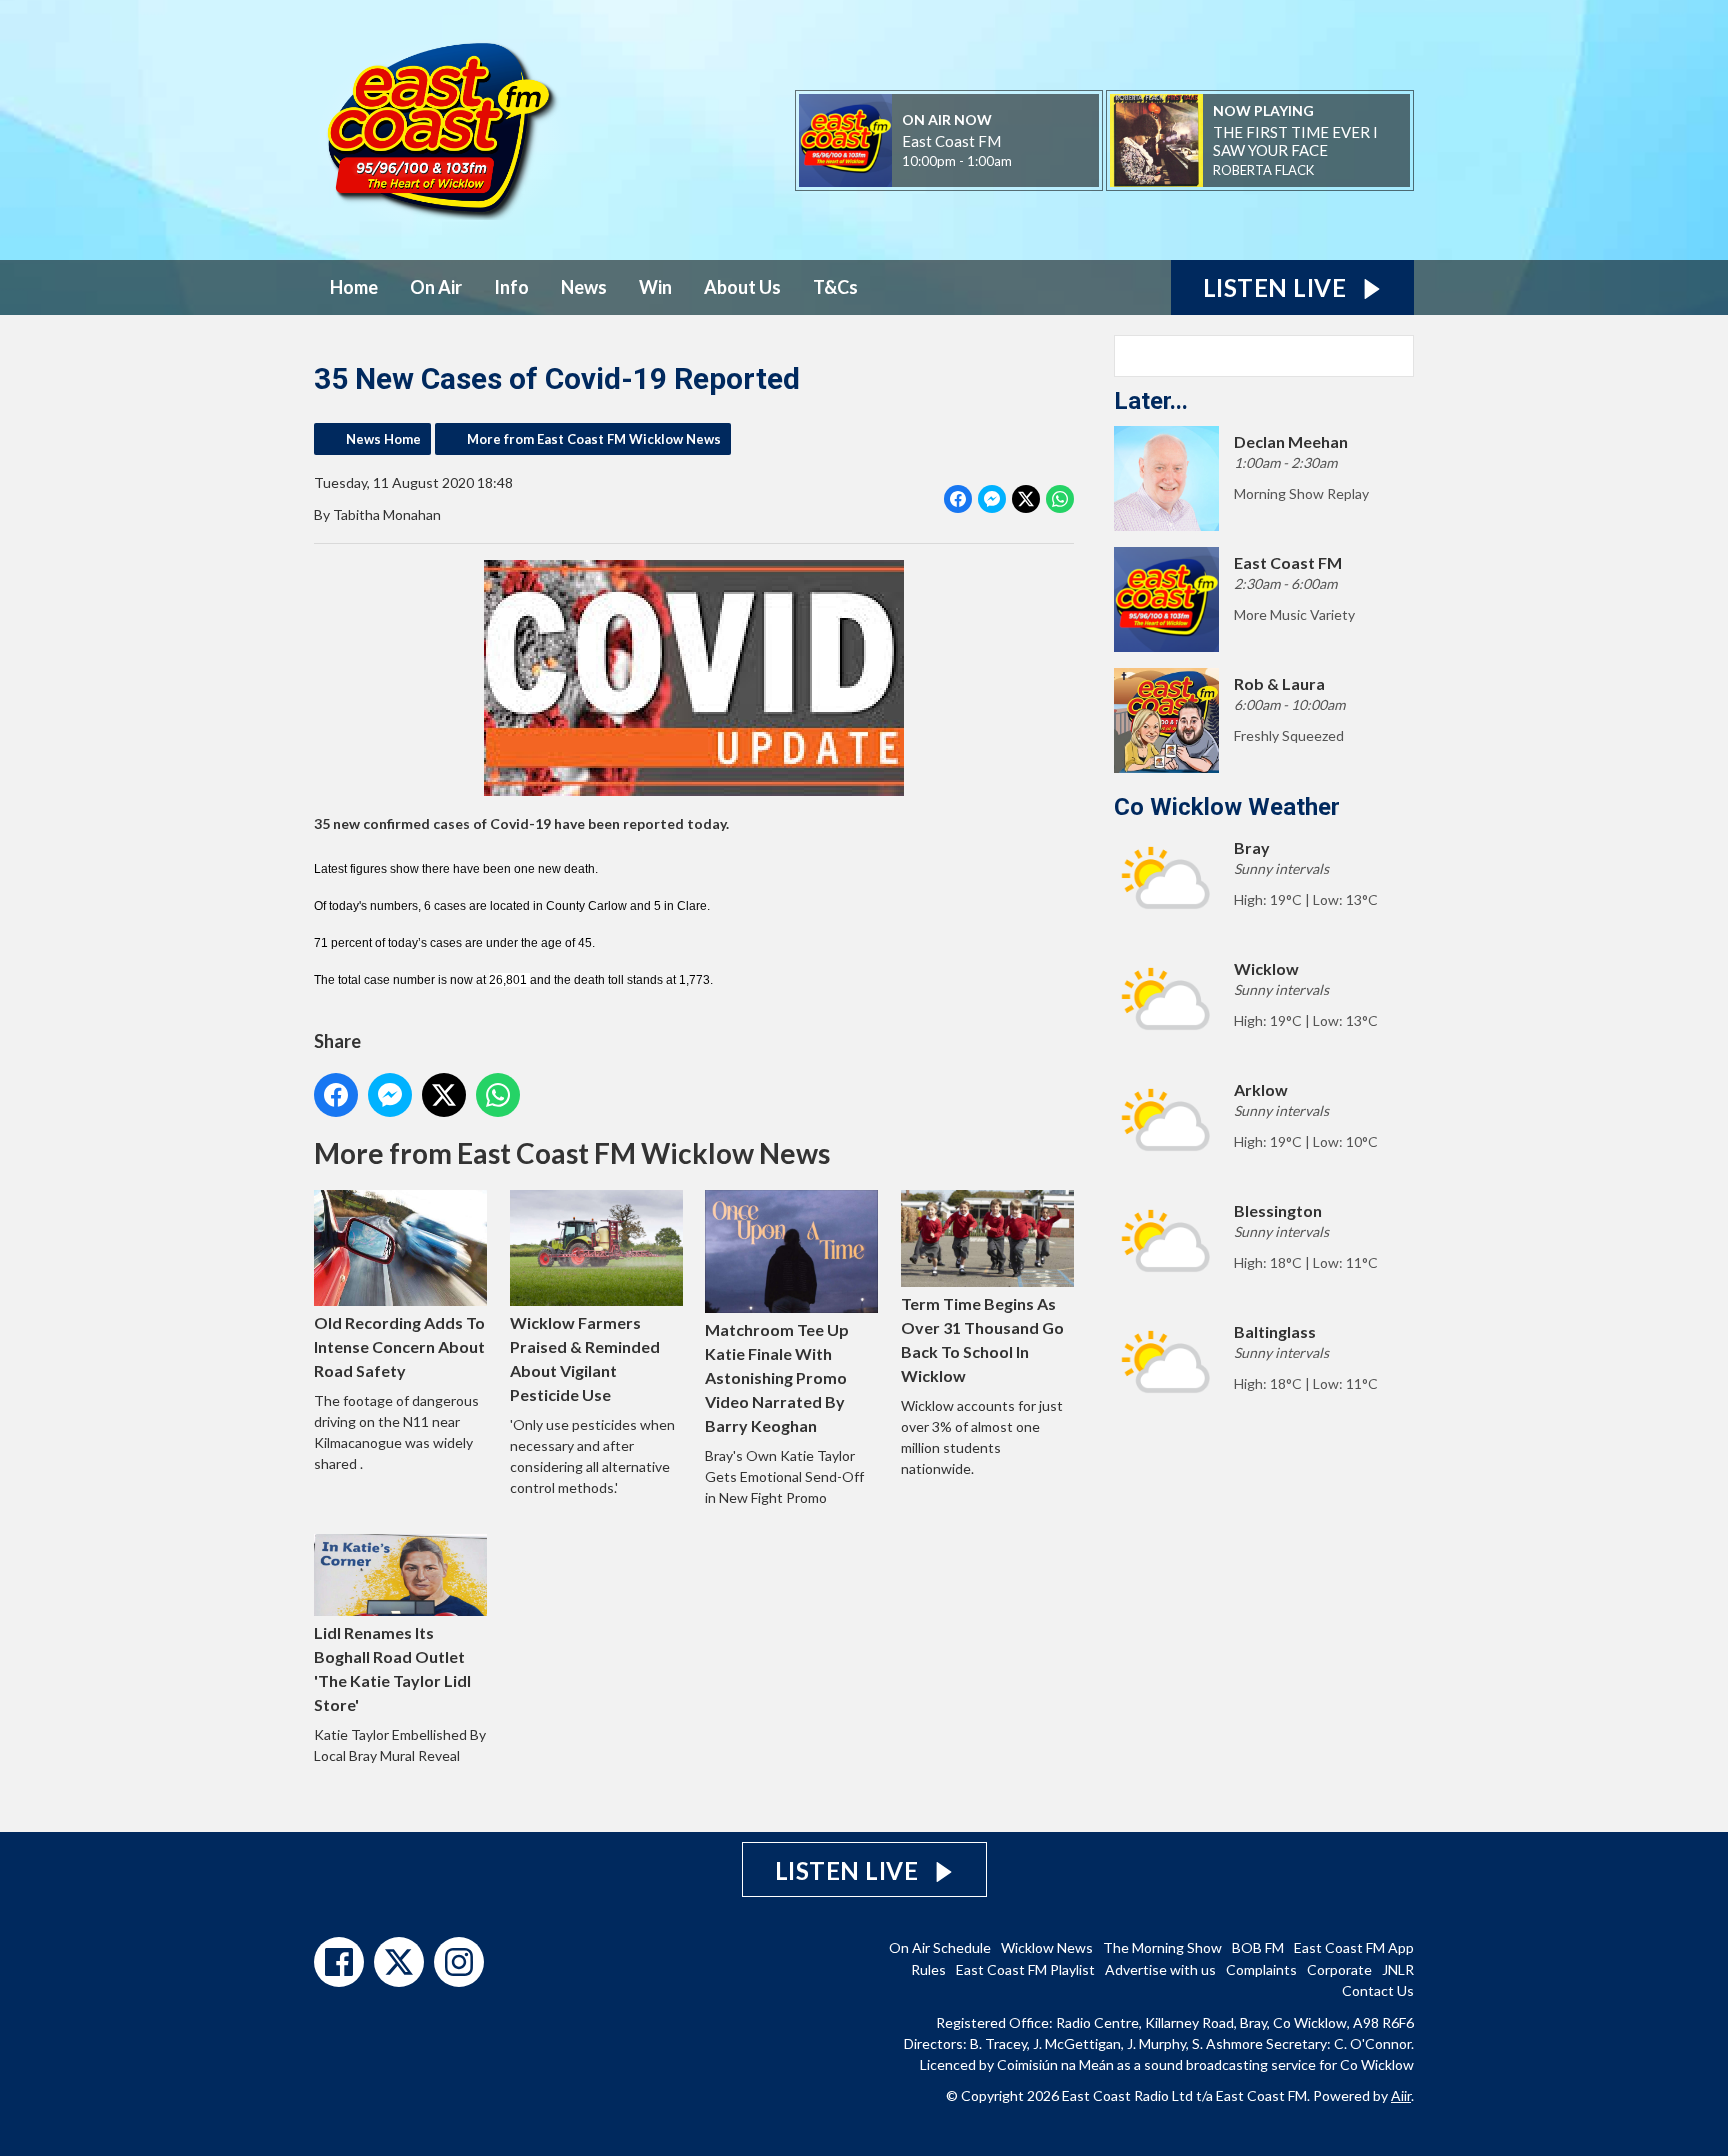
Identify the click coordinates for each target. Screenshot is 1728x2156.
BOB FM (1258, 1947)
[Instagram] (459, 1962)
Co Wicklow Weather (1227, 807)
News (584, 287)
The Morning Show (1162, 1947)
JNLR (1398, 1969)
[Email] (1036, 162)
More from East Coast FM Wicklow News (594, 439)
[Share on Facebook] (958, 499)
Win (655, 287)
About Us (742, 287)
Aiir (1401, 2095)
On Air (436, 287)
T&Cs (835, 287)
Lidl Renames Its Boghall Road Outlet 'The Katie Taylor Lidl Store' (392, 1668)
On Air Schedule (940, 1947)
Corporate (1339, 1969)
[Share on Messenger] (992, 499)
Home (354, 287)
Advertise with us (1160, 1969)
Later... (1151, 401)
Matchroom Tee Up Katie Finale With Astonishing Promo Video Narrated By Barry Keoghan (777, 1377)
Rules (928, 1969)
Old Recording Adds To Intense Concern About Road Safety (399, 1346)
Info (511, 287)
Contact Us (1378, 1990)
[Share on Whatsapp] (1060, 499)
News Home (383, 439)
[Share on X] (1026, 499)
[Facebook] (339, 1962)
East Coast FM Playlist (1025, 1969)
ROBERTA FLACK (1263, 170)
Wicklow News (1047, 1947)
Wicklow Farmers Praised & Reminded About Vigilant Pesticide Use (585, 1358)
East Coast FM (951, 141)
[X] (399, 1962)
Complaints (1261, 1969)
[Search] (1397, 356)
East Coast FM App (1354, 1947)
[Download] (1338, 171)
